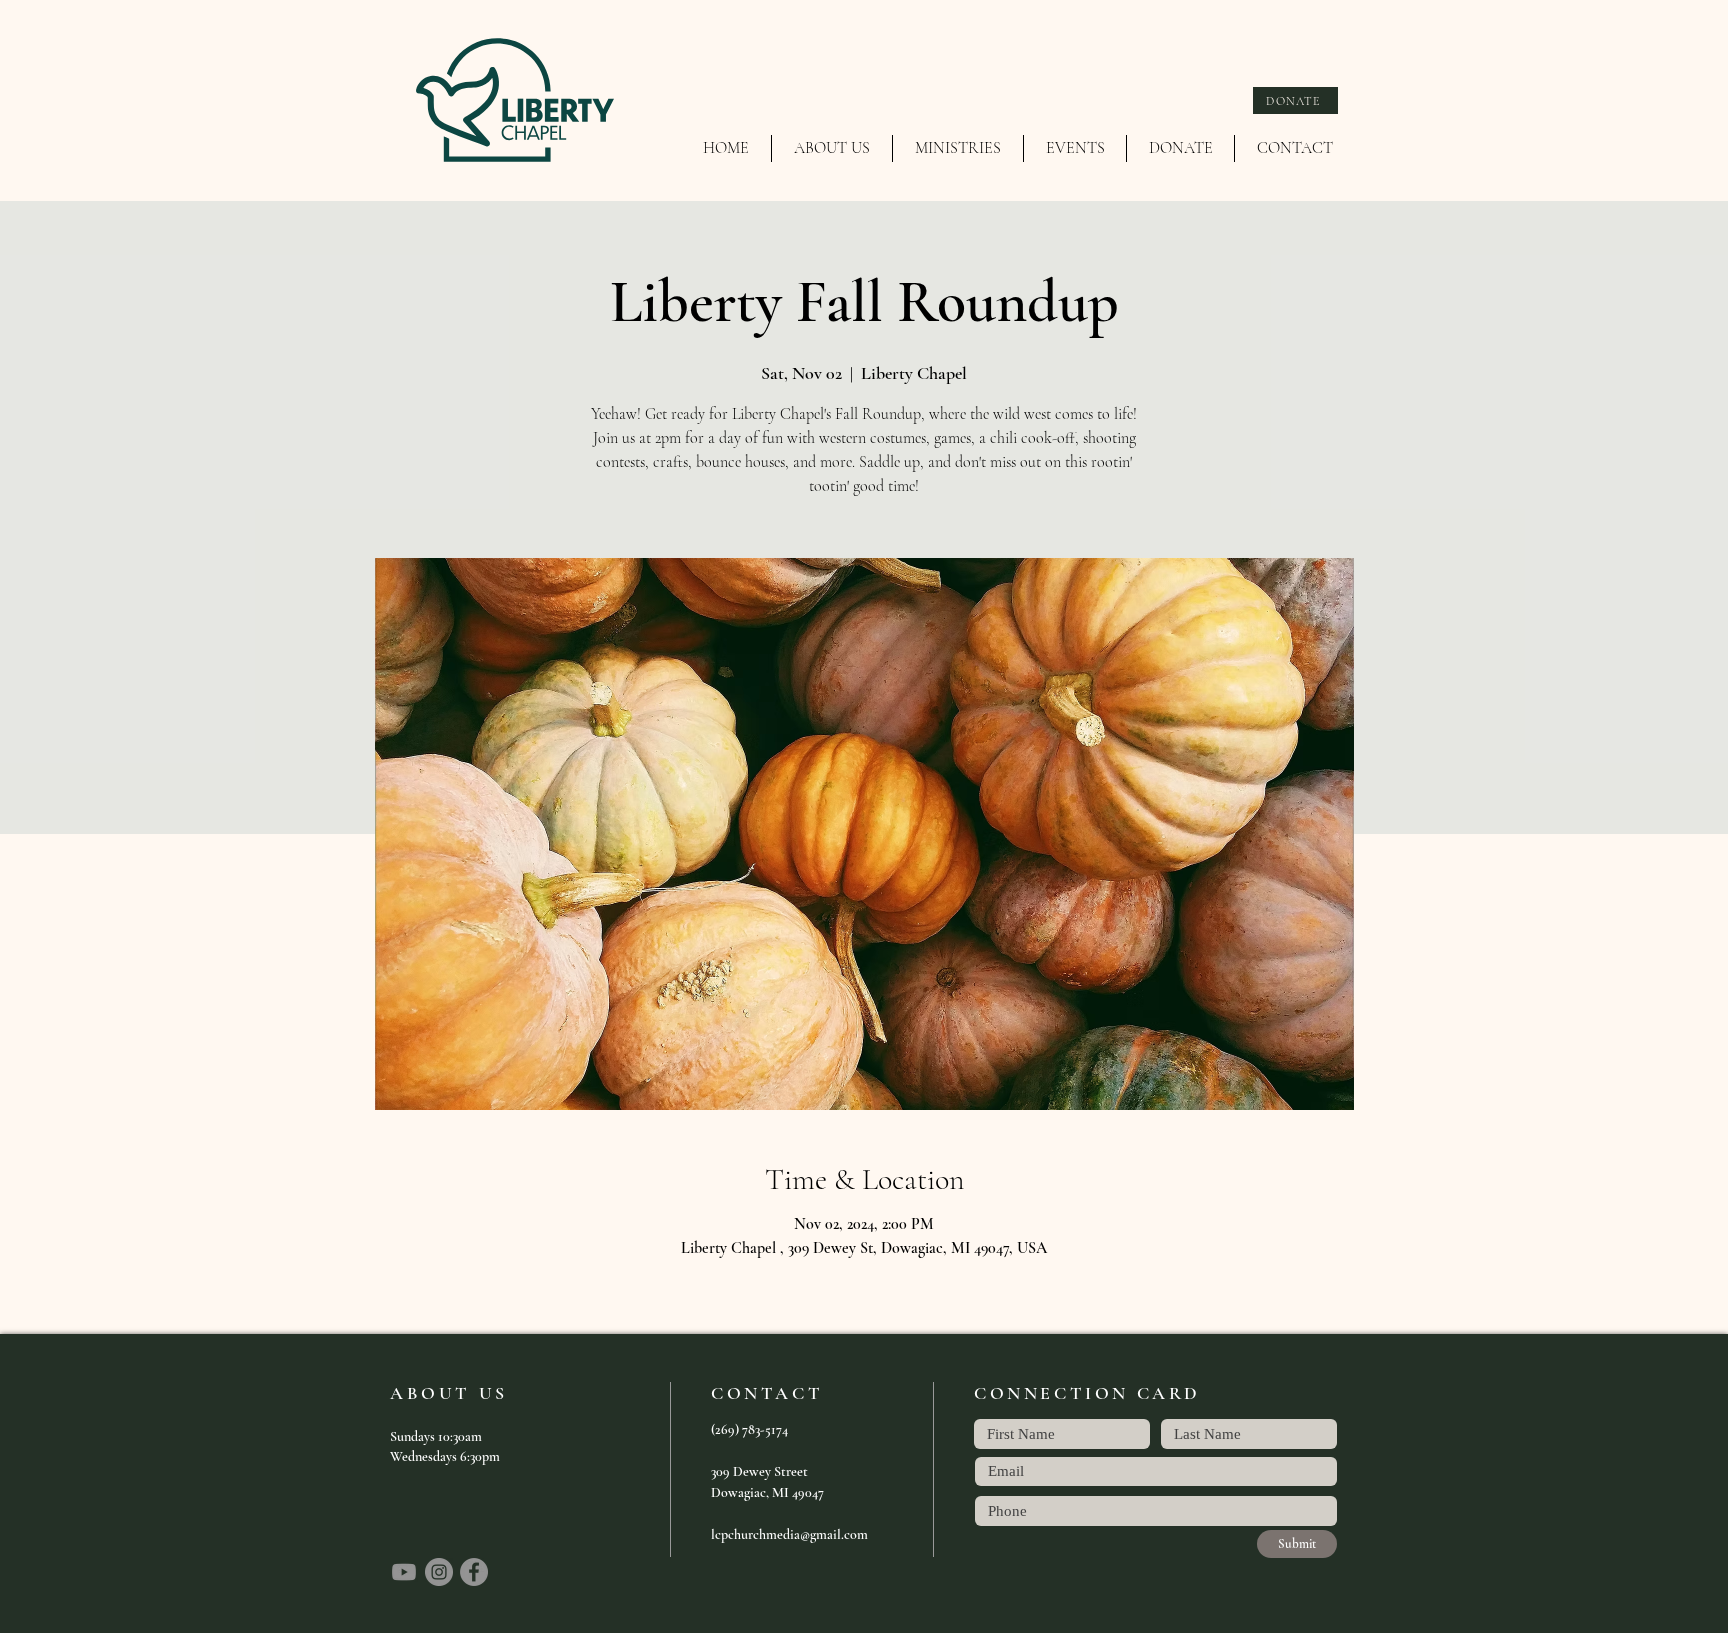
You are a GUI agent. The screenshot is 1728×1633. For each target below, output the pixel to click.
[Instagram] (439, 1572)
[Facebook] (474, 1572)
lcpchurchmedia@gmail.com (789, 1534)
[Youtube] (404, 1572)
